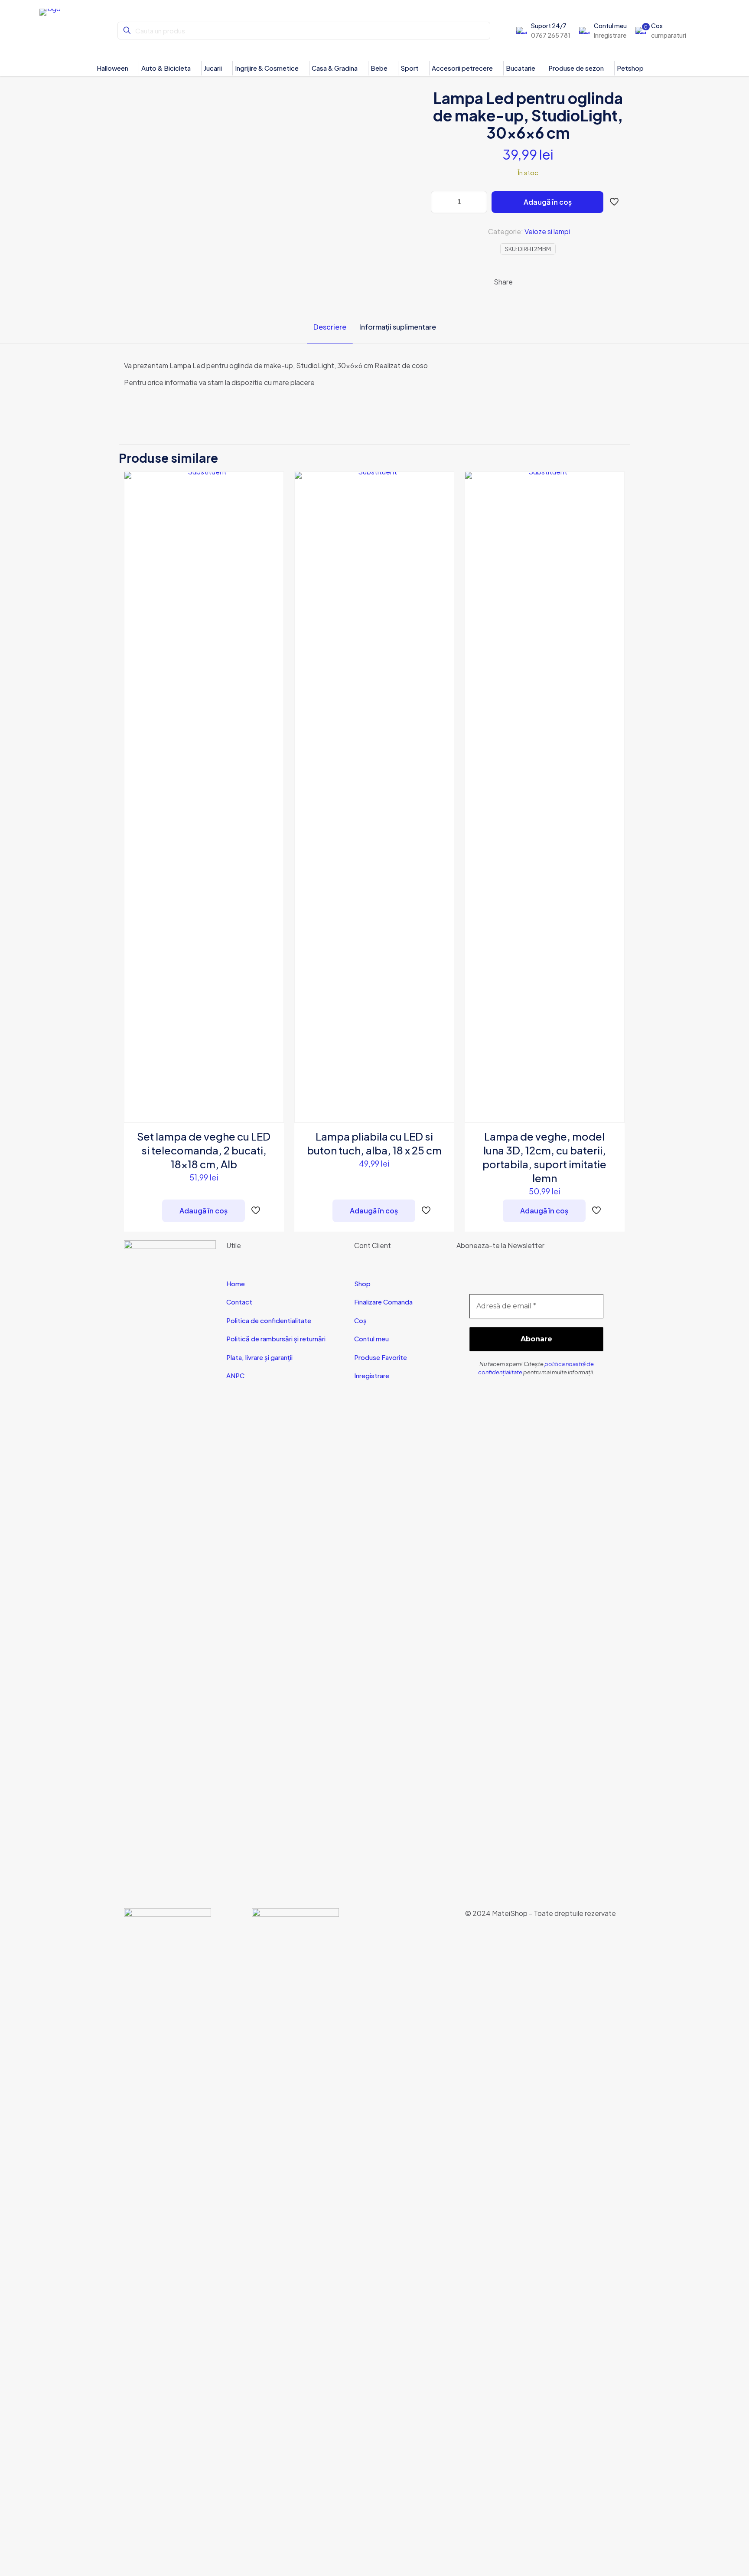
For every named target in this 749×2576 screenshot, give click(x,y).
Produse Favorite (381, 1357)
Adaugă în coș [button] (204, 1211)
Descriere (330, 327)
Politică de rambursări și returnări (276, 1339)
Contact (239, 1302)
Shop (362, 1283)
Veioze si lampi (547, 231)
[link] (168, 2233)
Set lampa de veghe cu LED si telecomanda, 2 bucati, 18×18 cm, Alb (204, 1150)
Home (236, 1283)
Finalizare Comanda (383, 1302)
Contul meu (371, 1339)
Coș (360, 1320)
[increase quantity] (477, 202)
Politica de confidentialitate (269, 1320)
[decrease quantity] (441, 202)
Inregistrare (372, 1375)
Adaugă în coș (548, 202)
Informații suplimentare (398, 327)
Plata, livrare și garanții (259, 1357)
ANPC (235, 1375)
